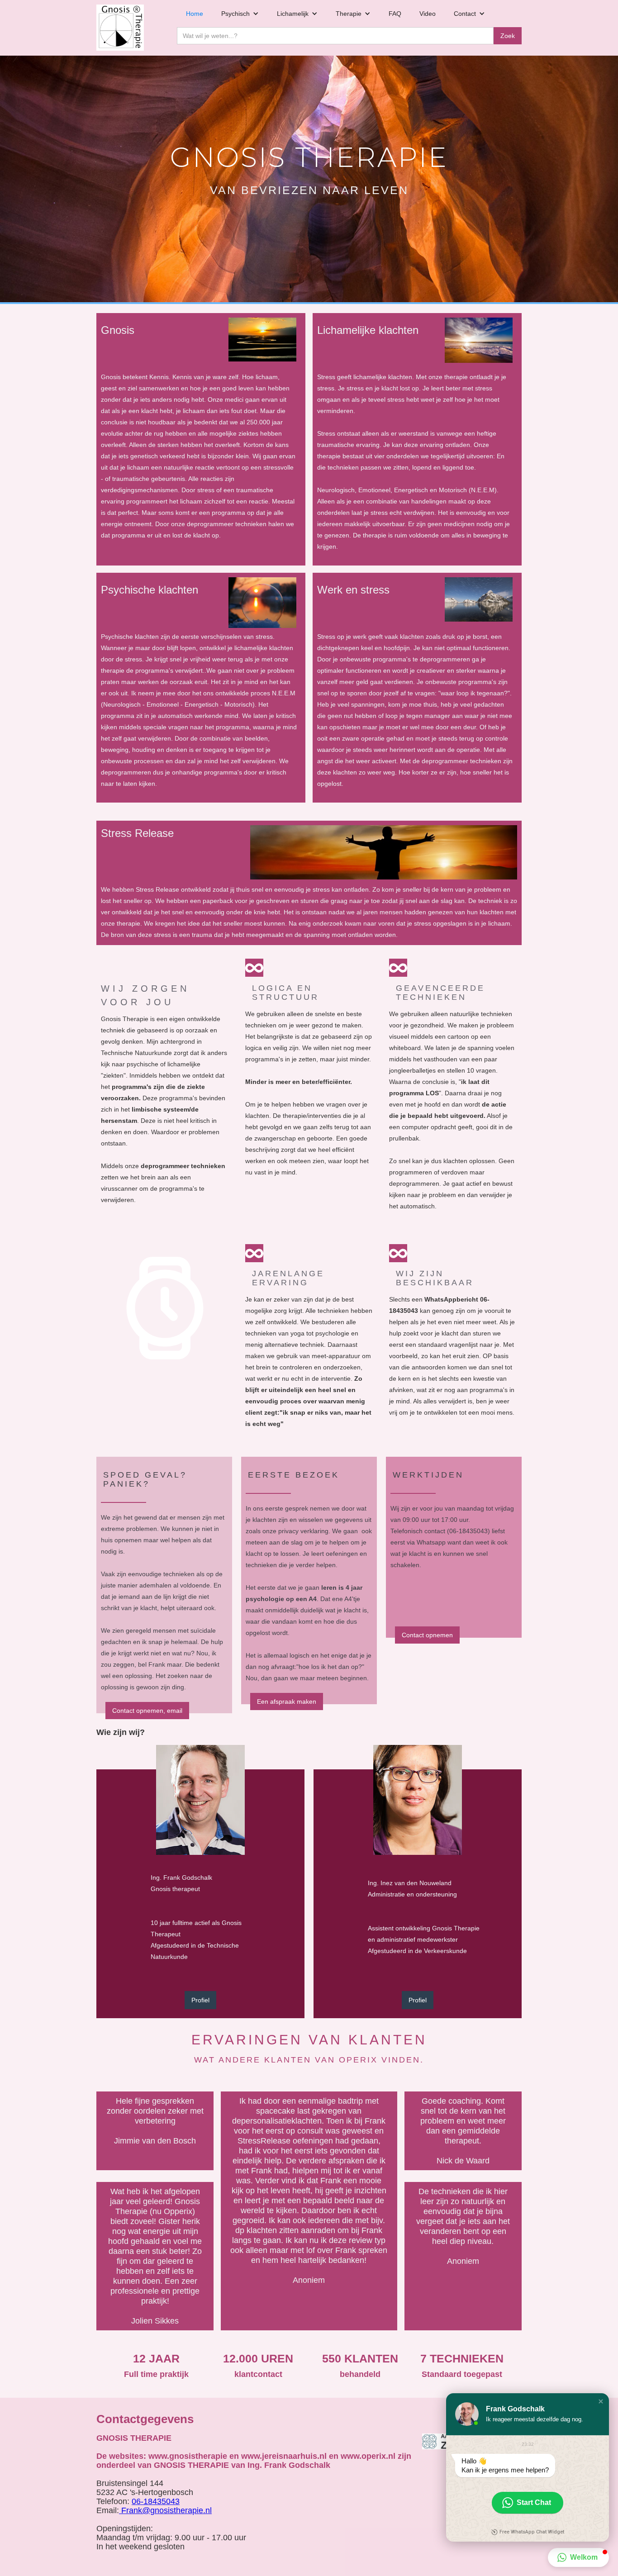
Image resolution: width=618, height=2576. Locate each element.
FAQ (395, 14)
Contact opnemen (427, 1635)
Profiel (200, 2000)
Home (195, 14)
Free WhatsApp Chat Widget (532, 2532)
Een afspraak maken (287, 1701)
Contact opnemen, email (147, 1711)
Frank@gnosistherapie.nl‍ (165, 2510)
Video (428, 14)
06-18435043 (156, 2501)
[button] (240, 14)
